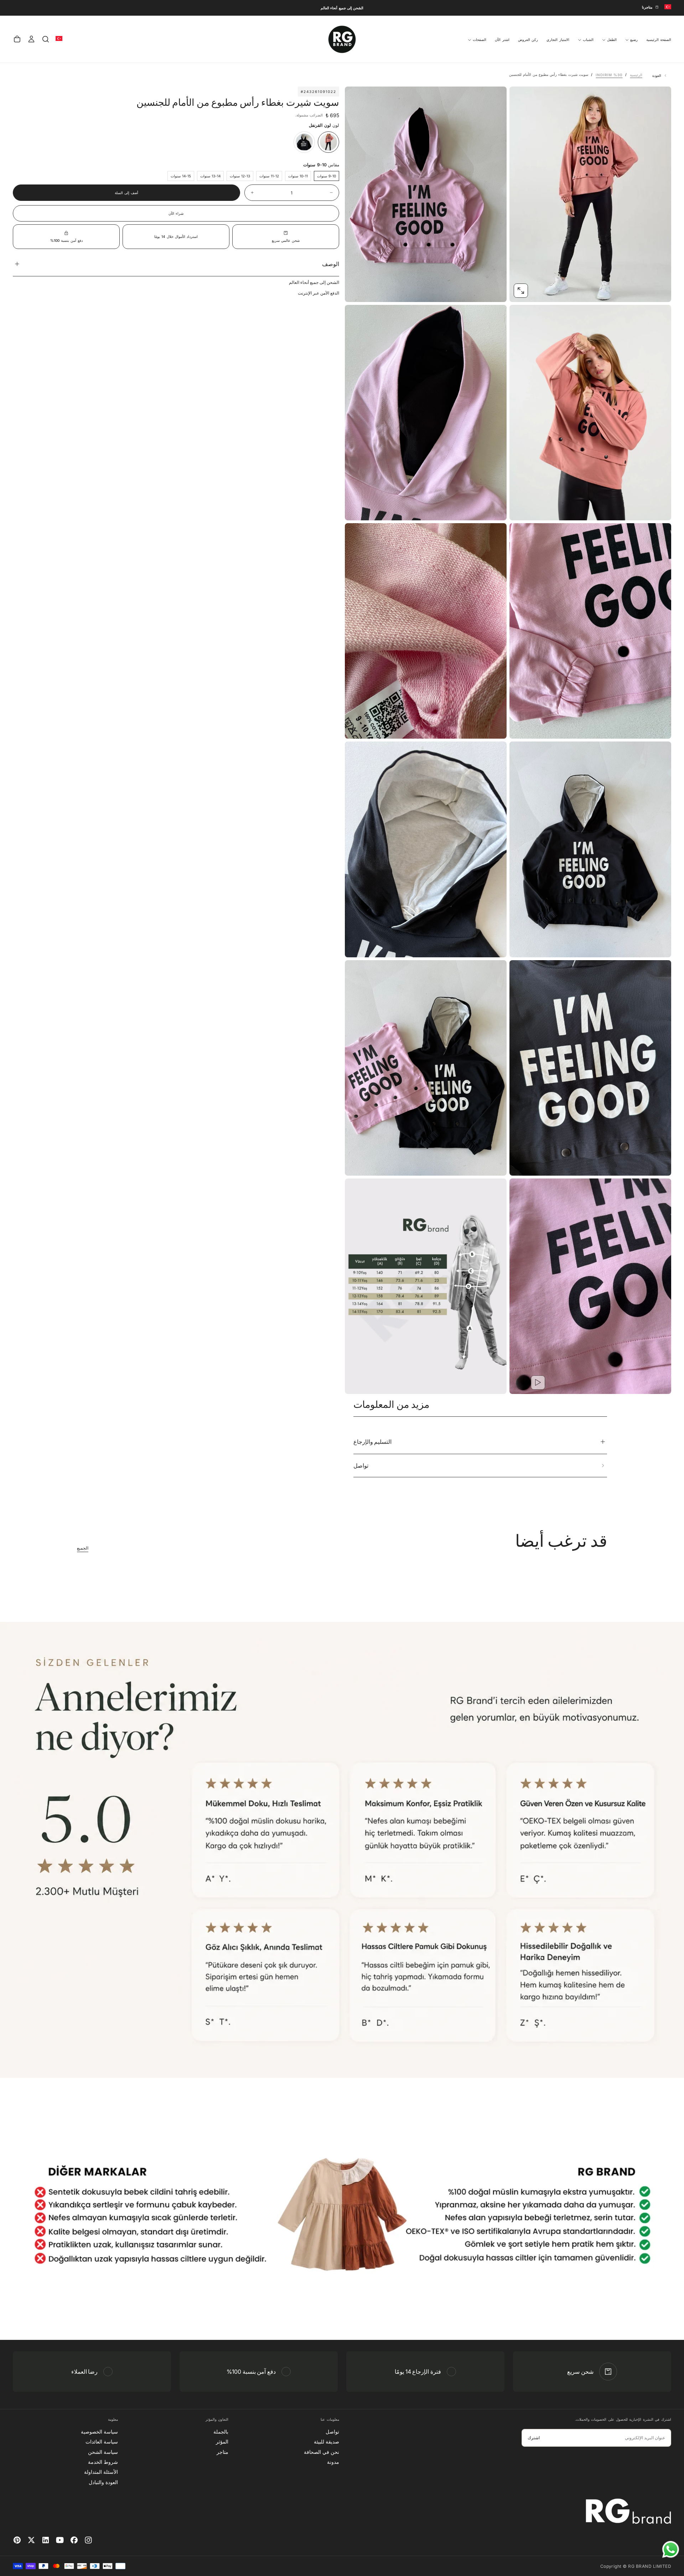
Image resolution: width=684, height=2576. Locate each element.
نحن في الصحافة (322, 2452)
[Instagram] (88, 2540)
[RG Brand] (628, 2511)
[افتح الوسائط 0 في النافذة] (521, 291)
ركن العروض (528, 40)
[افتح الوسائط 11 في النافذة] (356, 1383)
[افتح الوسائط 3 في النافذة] (356, 509)
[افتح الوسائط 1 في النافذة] (356, 291)
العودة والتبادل (103, 2482)
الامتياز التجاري (558, 40)
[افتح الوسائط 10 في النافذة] (521, 1383)
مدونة (333, 2462)
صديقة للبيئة (327, 2442)
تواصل (332, 2432)
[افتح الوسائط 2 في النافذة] (521, 509)
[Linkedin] (46, 2540)
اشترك (534, 2438)
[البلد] (668, 7)
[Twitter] (31, 2540)
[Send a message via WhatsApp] (671, 2549)
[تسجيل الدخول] (31, 39)
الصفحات (480, 40)
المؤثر (222, 2442)
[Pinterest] (17, 2540)
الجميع (83, 1548)
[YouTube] (60, 2540)
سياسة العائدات (102, 2442)
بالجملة (221, 2432)
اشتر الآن (502, 40)
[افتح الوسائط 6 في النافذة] (521, 946)
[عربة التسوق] (17, 39)
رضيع (634, 40)
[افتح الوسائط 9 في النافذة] (356, 1164)
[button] (46, 39)
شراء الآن (176, 213)
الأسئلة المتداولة (101, 2472)
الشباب (588, 40)
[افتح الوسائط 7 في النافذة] (356, 946)
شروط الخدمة (103, 2462)
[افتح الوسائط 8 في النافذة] (521, 1164)
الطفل (612, 40)
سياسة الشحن (103, 2452)
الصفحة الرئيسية (659, 40)
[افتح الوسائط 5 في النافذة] (356, 727)
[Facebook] (74, 2540)
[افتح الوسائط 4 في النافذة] (521, 727)
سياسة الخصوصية (99, 2432)
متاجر (222, 2452)
